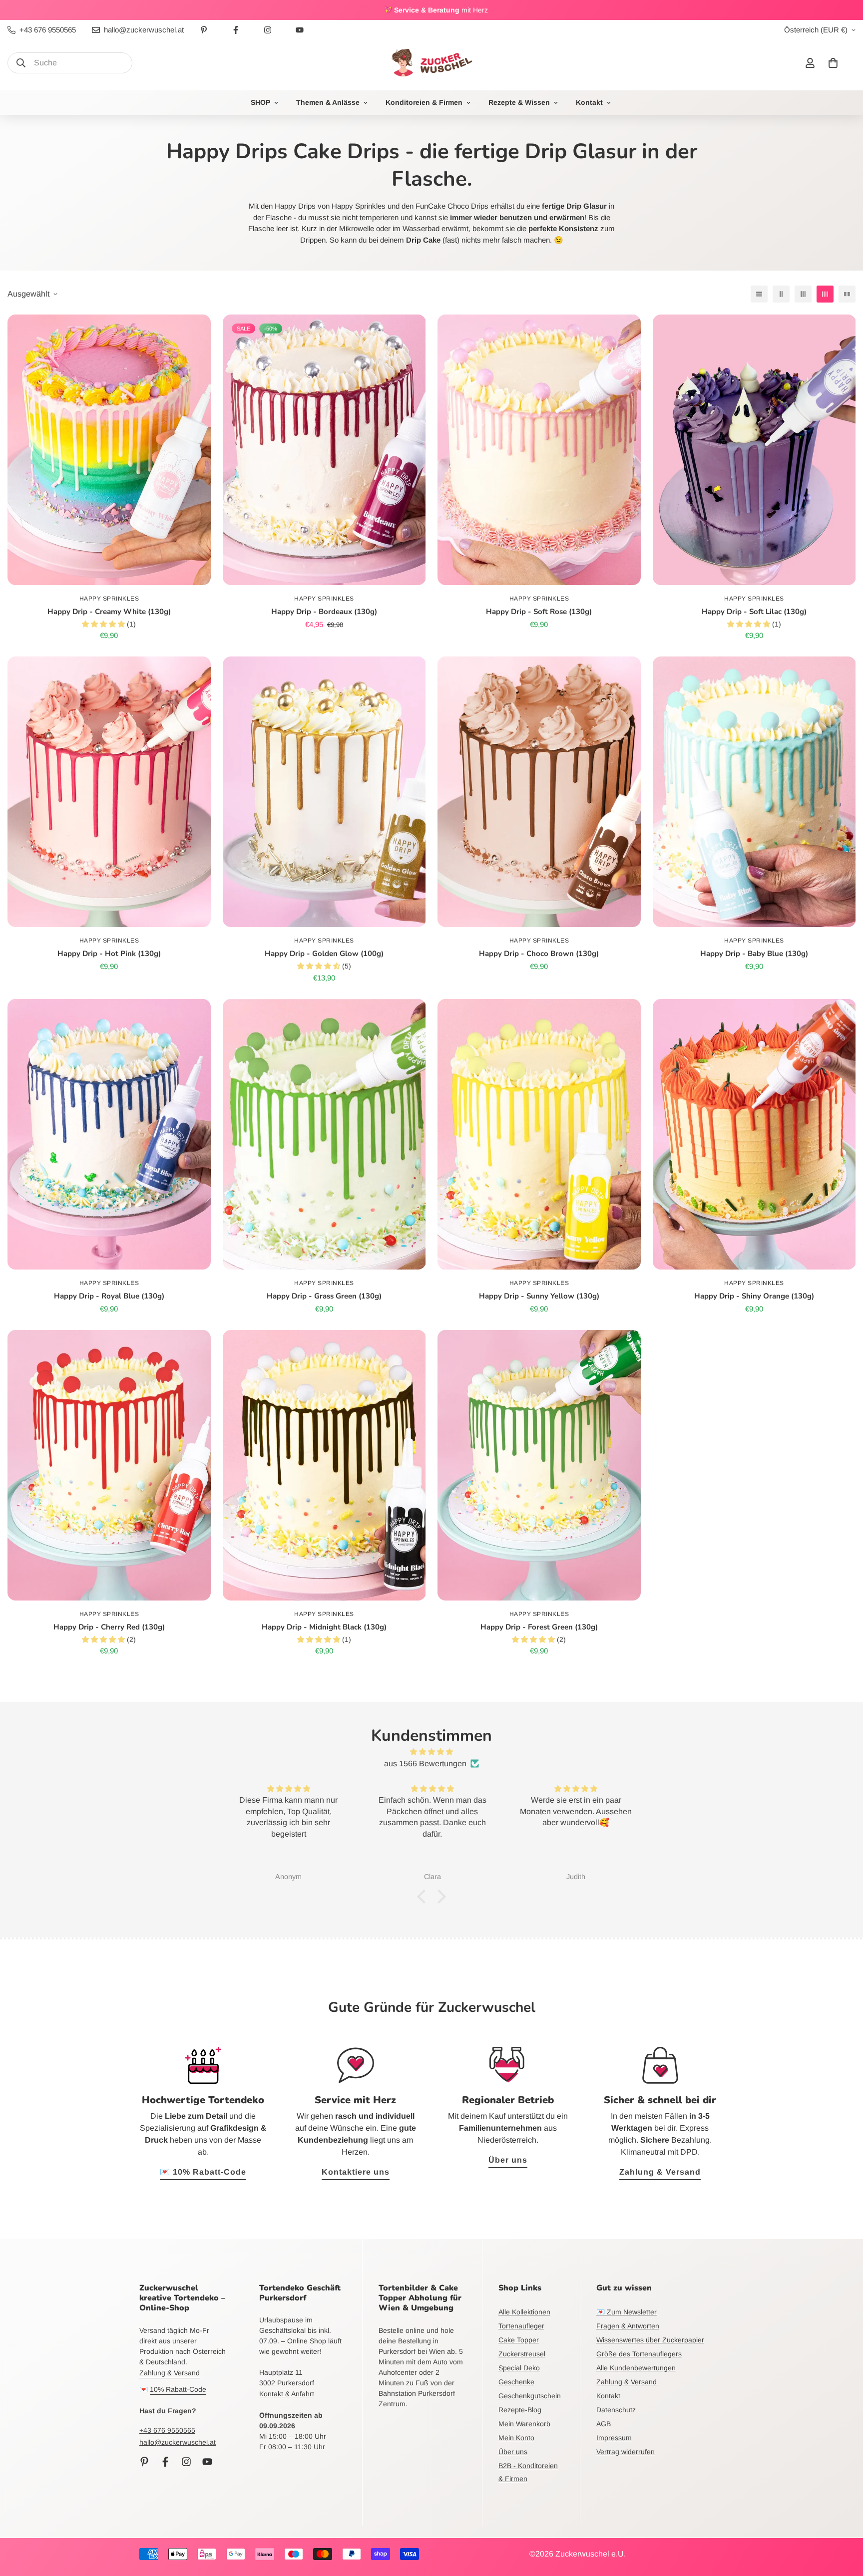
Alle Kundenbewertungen (636, 2368)
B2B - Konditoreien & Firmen (528, 2472)
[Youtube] (300, 30)
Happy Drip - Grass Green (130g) (324, 1296)
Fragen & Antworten (628, 2326)
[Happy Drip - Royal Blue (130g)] (109, 1134)
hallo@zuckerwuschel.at (178, 2442)
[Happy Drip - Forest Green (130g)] (539, 1465)
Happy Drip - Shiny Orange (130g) (754, 1296)
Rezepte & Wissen (519, 102)
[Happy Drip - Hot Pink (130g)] (109, 792)
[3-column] (803, 294)
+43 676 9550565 (167, 2430)
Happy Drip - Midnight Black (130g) (324, 1627)
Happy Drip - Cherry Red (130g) (109, 1627)
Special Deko (519, 2368)
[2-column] (781, 294)
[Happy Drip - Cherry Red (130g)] (109, 1465)
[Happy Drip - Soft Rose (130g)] (539, 450)
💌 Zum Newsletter (627, 2312)
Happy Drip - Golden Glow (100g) (324, 954)
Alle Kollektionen (524, 2312)
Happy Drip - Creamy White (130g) (109, 612)
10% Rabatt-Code (178, 2389)
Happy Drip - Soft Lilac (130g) (754, 612)
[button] (833, 63)
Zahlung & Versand (660, 2172)
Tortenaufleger (521, 2326)
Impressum (614, 2438)
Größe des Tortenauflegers (639, 2354)
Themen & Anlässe (328, 102)
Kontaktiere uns (356, 2172)
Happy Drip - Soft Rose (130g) (539, 612)
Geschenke (516, 2382)
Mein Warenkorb (524, 2424)
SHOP (260, 102)
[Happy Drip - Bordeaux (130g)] (324, 450)
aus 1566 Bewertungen (425, 1764)
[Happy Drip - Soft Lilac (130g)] (754, 450)
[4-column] (825, 294)
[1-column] (759, 294)
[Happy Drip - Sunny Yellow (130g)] (539, 1134)
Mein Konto (516, 2438)
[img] (431, 1752)
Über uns (508, 2160)
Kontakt (589, 102)
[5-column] (847, 294)
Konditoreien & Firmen (424, 102)
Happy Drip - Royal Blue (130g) (109, 1296)
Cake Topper (519, 2340)
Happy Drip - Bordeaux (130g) (324, 612)
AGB (604, 2424)
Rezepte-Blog (520, 2410)
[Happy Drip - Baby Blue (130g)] (754, 792)
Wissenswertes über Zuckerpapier (650, 2340)
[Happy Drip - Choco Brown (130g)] (539, 792)
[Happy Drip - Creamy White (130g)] (109, 450)
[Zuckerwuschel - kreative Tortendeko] (431, 63)
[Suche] (21, 63)
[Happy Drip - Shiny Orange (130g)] (754, 1134)
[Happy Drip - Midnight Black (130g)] (324, 1465)
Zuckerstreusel (522, 2354)
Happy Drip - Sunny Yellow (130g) (539, 1296)
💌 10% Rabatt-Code (203, 2172)
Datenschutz (616, 2410)
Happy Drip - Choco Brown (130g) (539, 954)
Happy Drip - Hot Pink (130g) (109, 954)
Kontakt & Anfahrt (287, 2394)
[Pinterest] (204, 30)
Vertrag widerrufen (626, 2452)
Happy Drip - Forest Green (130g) (539, 1627)
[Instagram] (268, 30)
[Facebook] (236, 30)
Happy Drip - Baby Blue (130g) (754, 954)
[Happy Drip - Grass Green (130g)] (324, 1134)
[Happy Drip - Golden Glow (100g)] (324, 792)
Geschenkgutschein (530, 2396)
